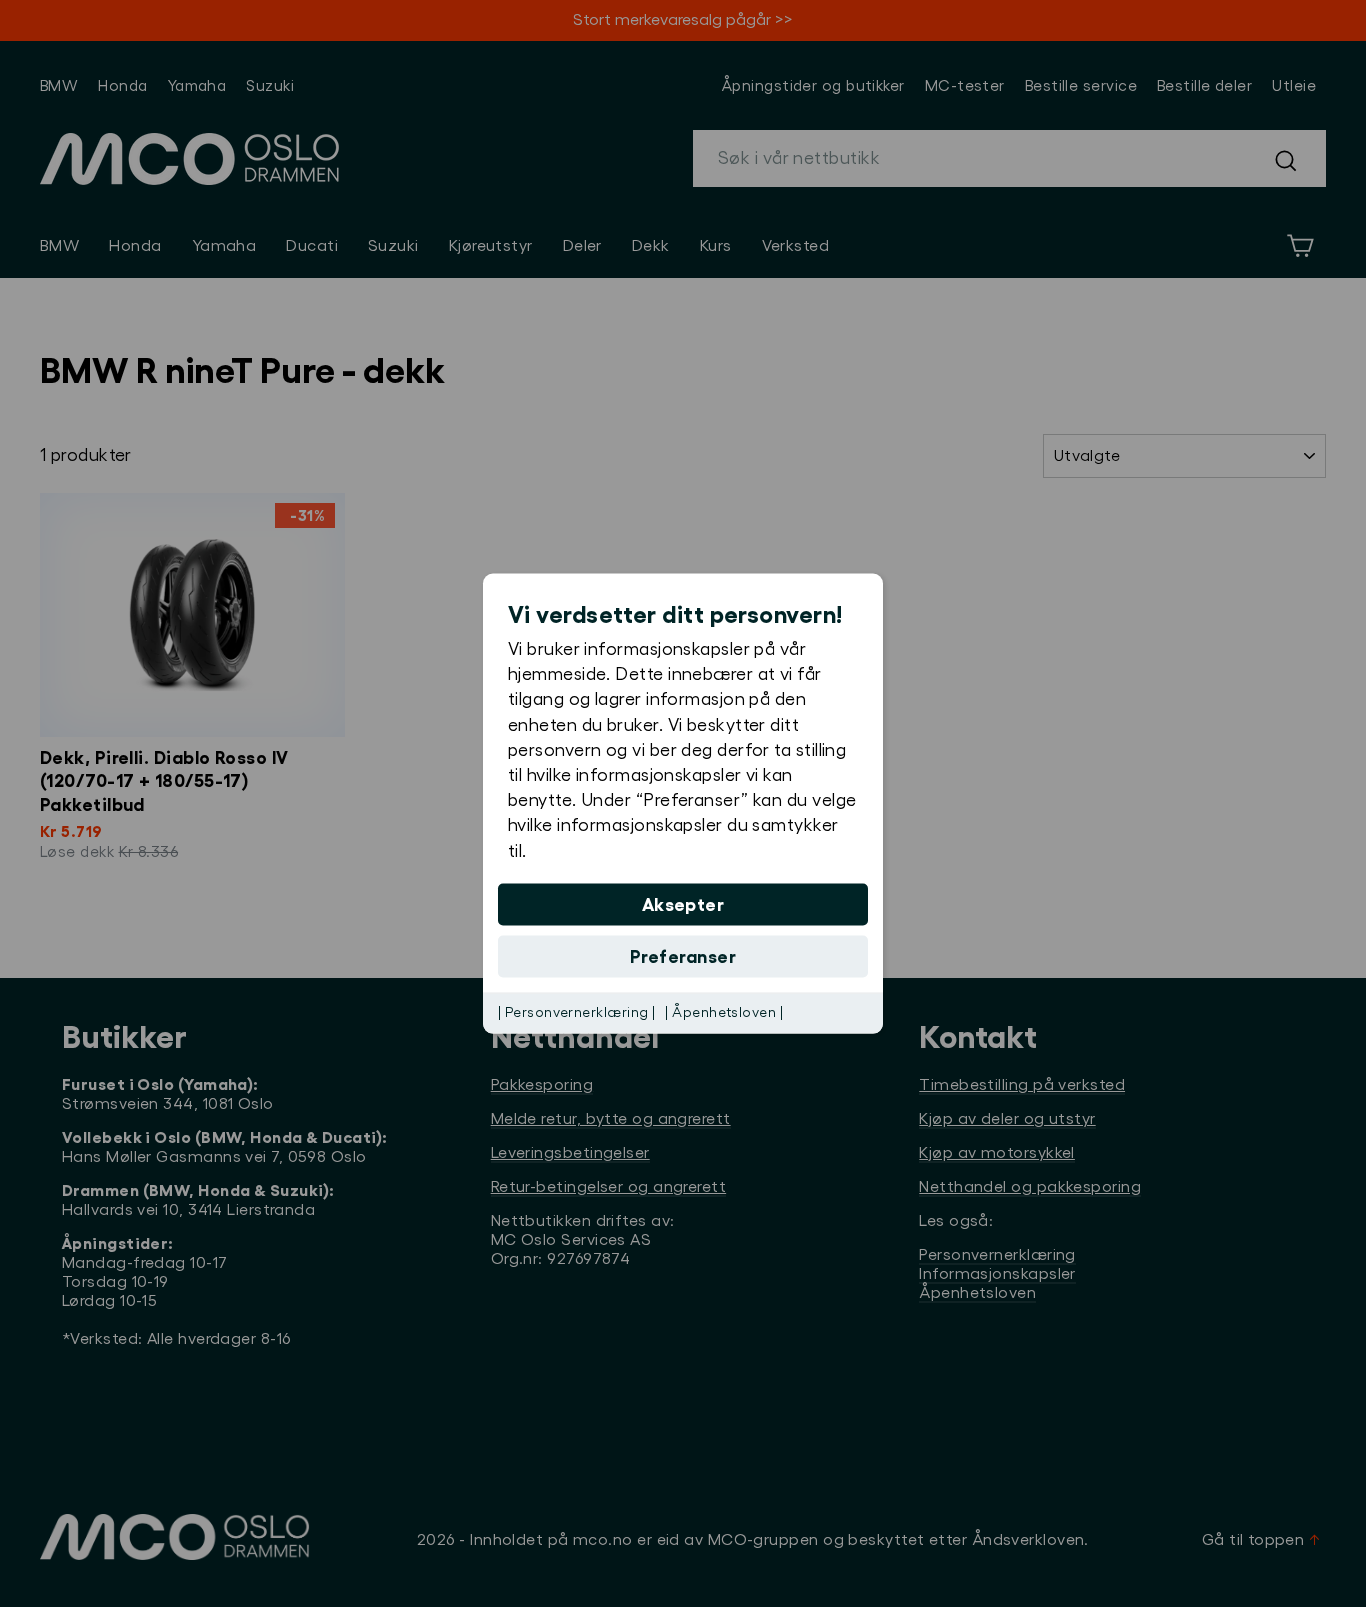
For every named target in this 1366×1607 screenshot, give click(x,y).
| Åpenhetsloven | (724, 1012)
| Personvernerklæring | (576, 1012)
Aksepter (683, 904)
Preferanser (683, 956)
